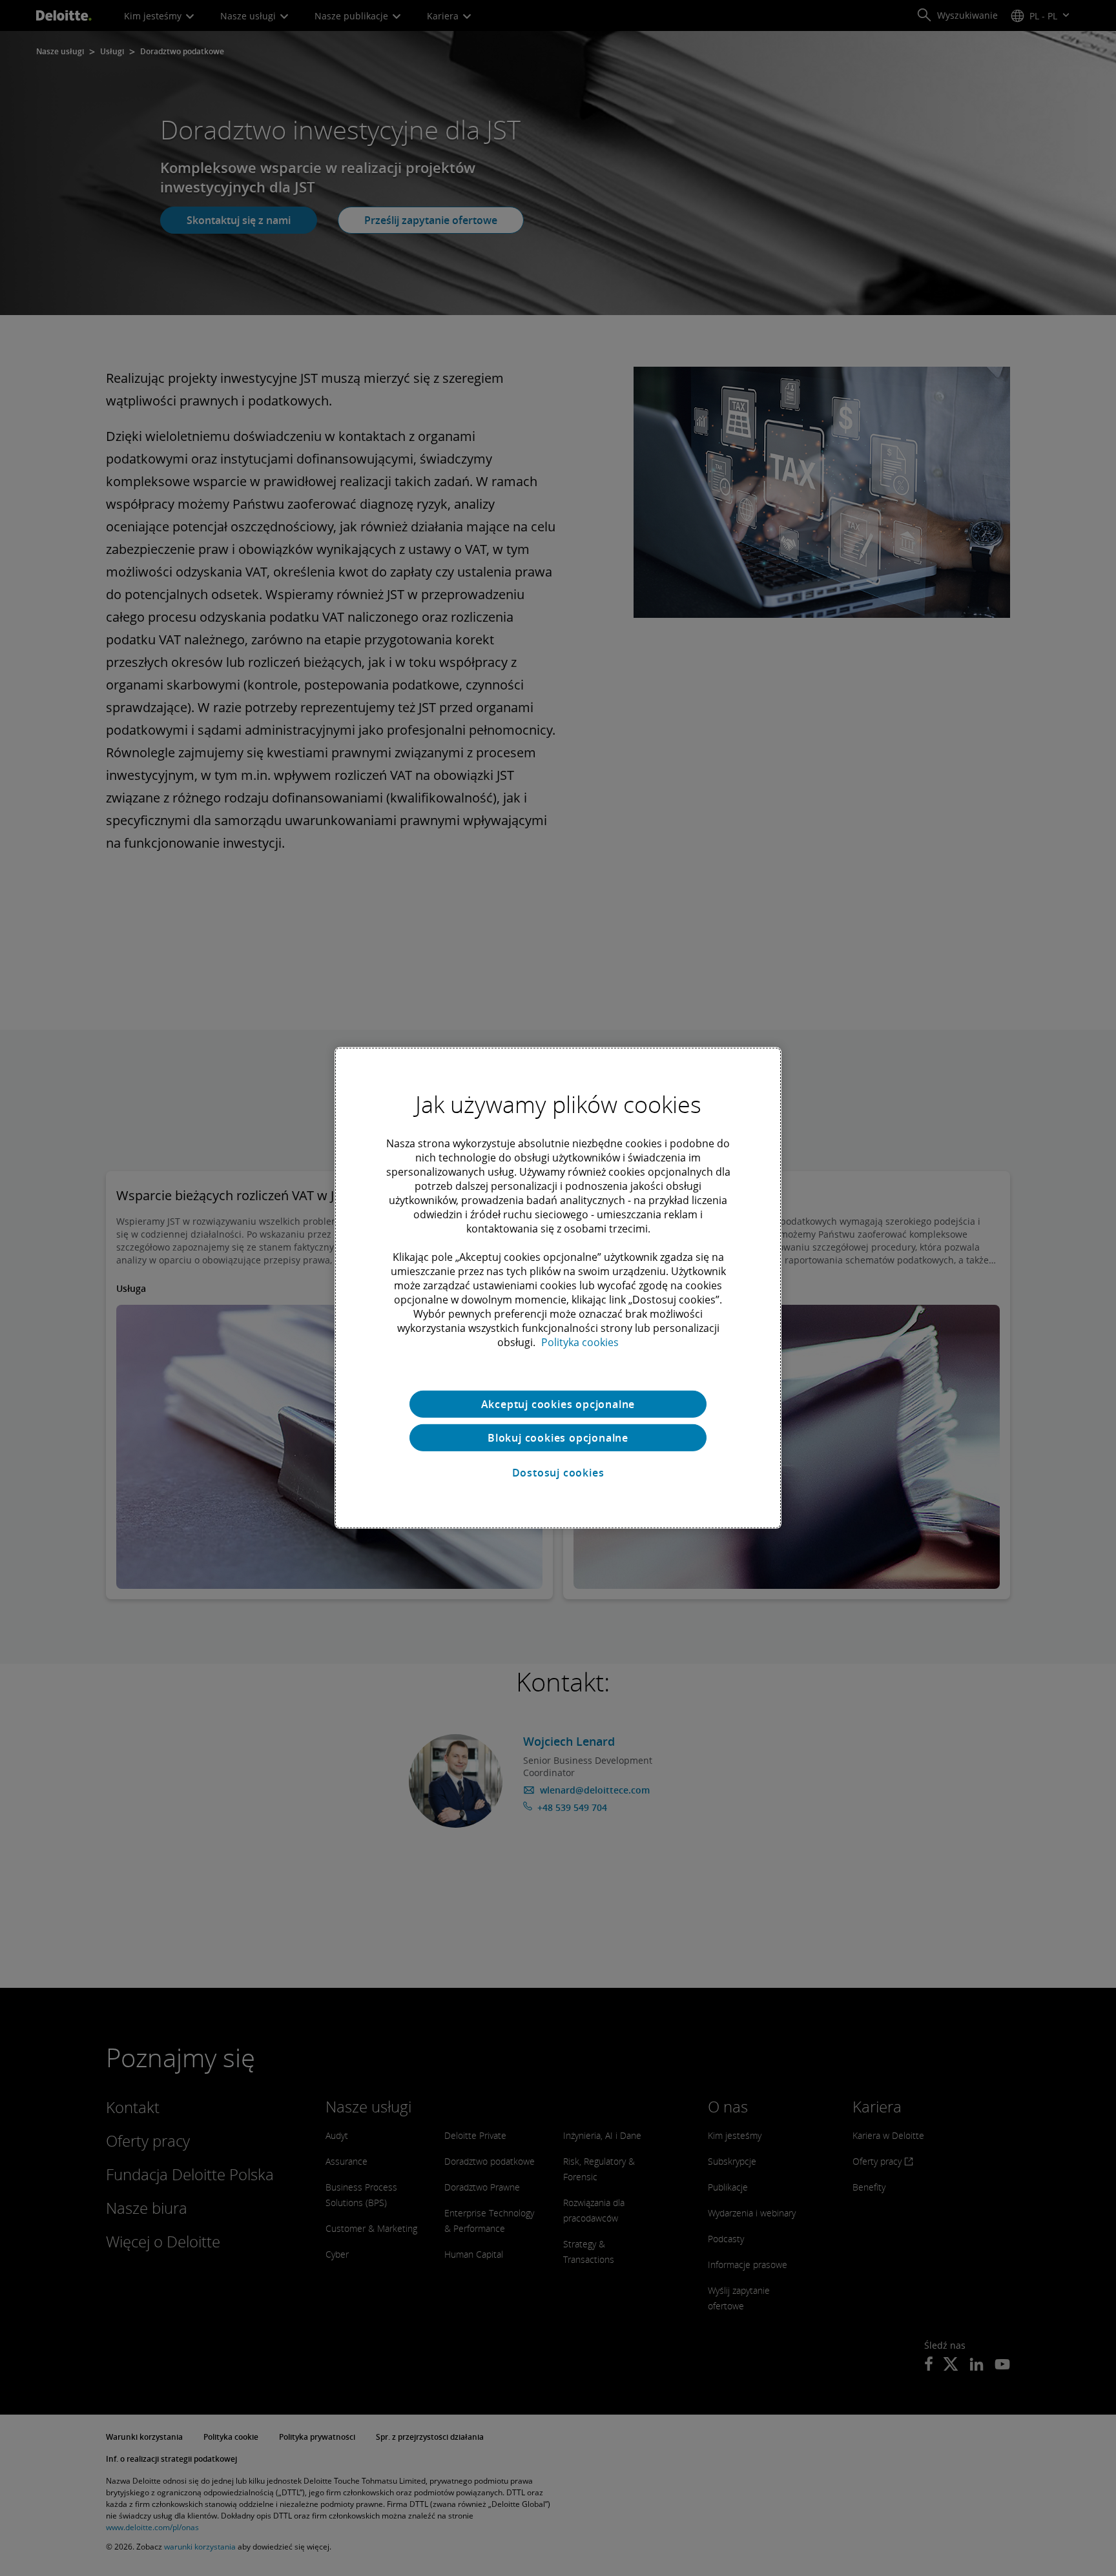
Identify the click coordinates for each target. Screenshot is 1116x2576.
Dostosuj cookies (558, 1473)
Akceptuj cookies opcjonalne (558, 1404)
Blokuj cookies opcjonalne (558, 1438)
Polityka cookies (580, 1342)
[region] (558, 1288)
